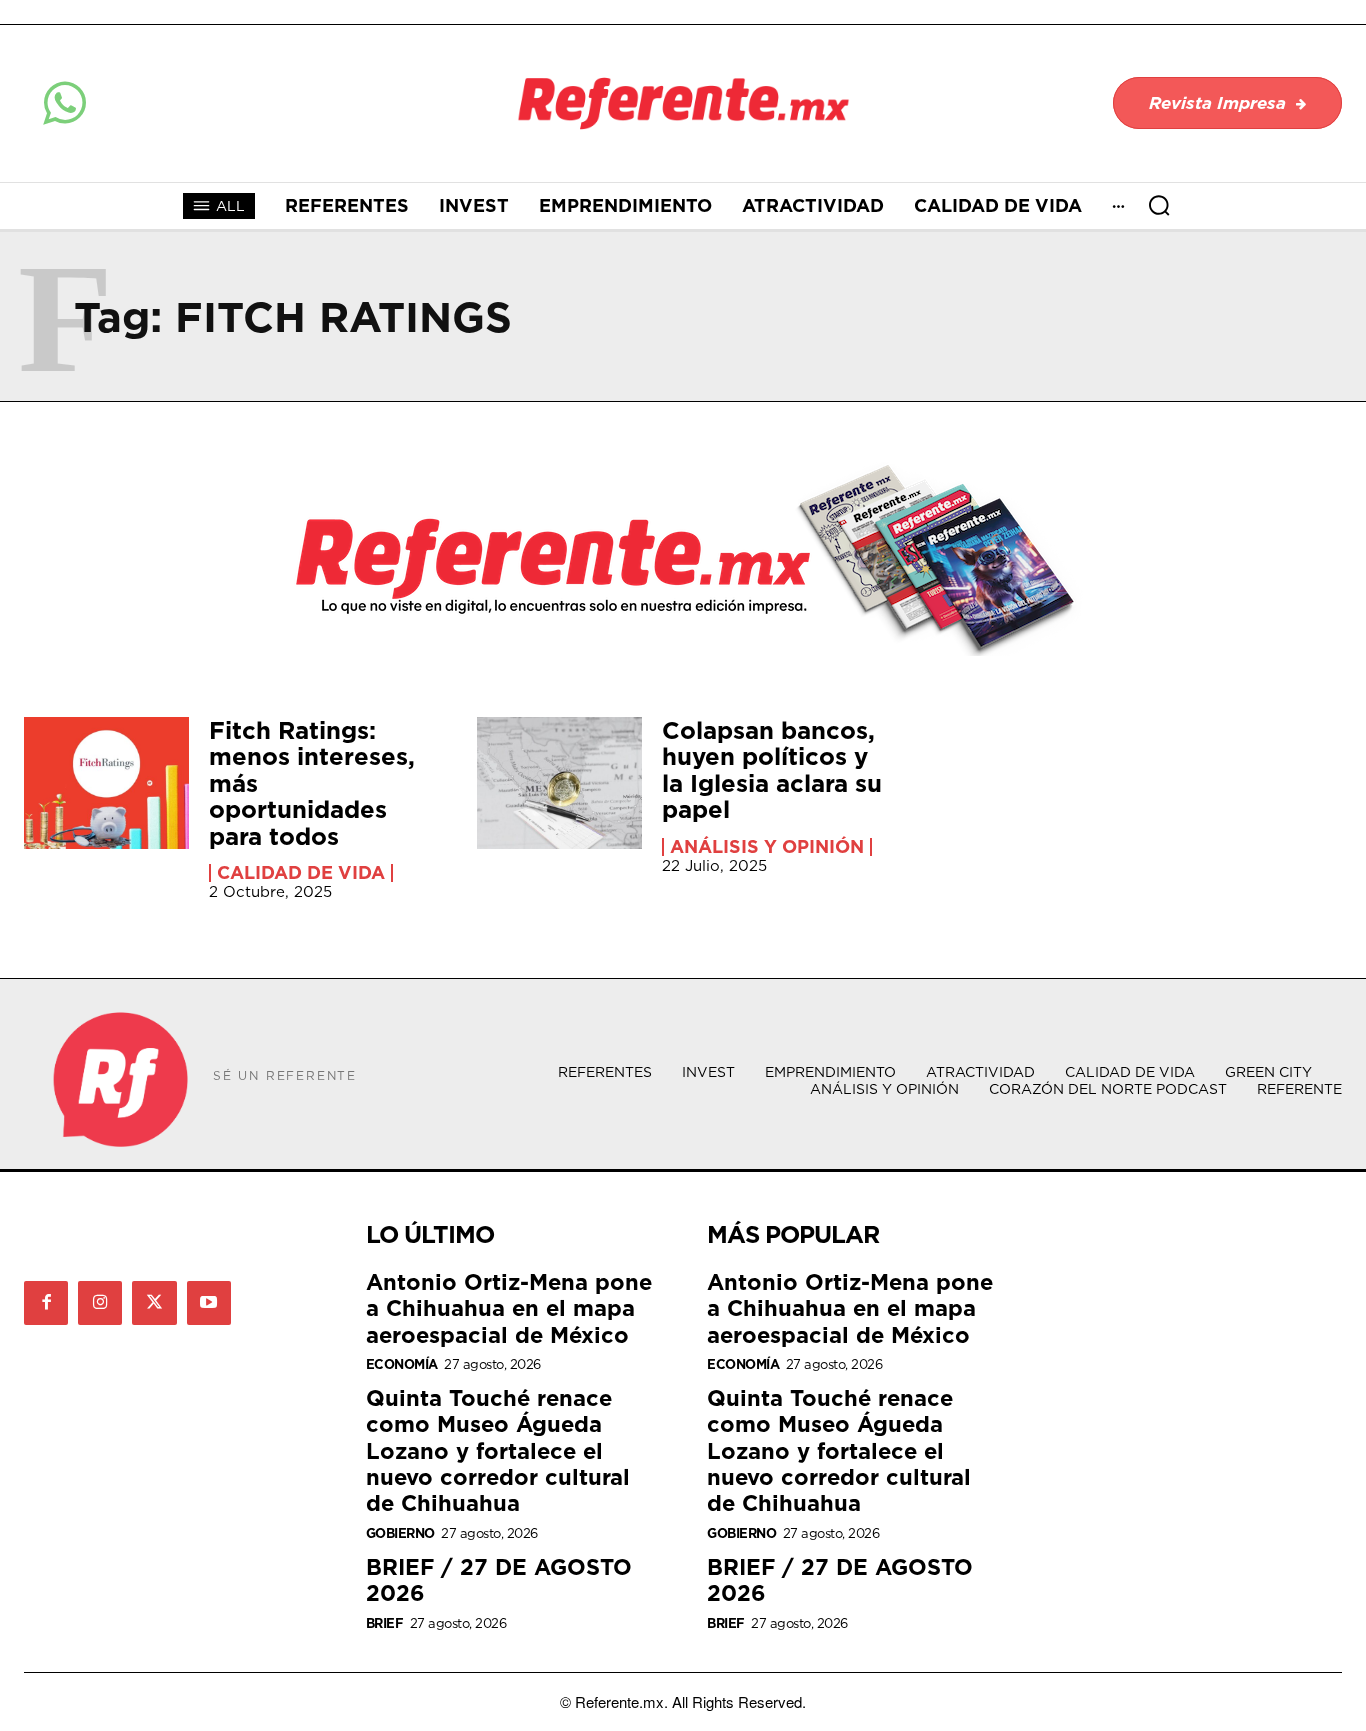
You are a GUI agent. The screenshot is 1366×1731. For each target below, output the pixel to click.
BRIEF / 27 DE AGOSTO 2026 (499, 1579)
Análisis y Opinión (767, 847)
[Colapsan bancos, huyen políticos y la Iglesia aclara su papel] (559, 783)
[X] (154, 1303)
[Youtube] (209, 1303)
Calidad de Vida (301, 873)
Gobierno (400, 1533)
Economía (402, 1364)
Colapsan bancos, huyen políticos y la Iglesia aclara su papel (772, 769)
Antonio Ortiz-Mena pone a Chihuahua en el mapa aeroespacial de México (509, 1308)
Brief (385, 1623)
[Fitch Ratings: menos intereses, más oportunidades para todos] (106, 783)
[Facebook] (46, 1303)
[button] (1159, 205)
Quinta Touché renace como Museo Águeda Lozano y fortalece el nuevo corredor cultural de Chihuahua (498, 1450)
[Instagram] (100, 1303)
